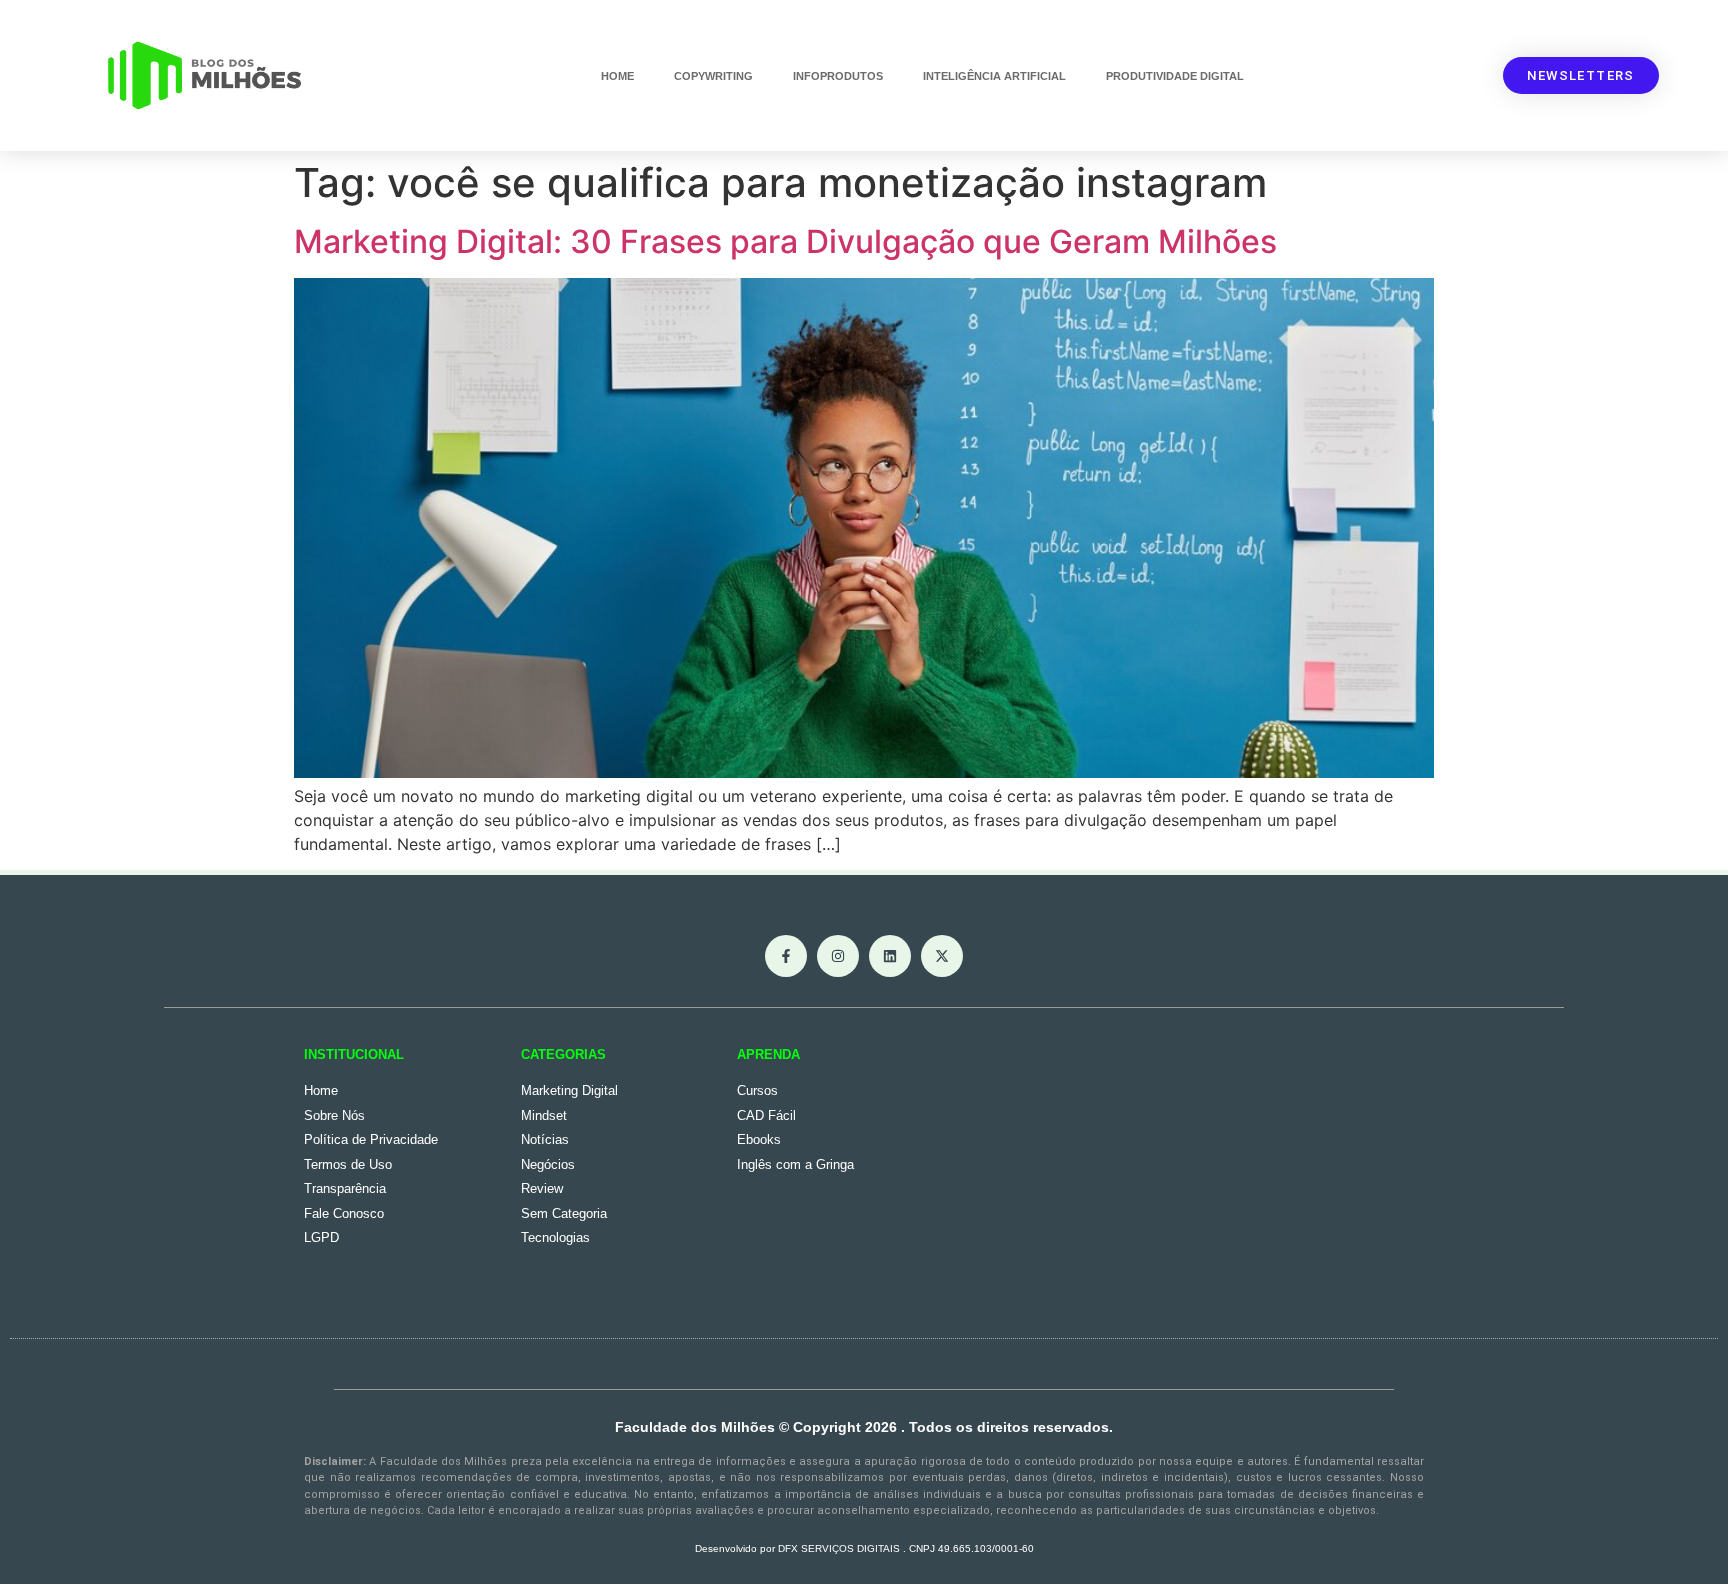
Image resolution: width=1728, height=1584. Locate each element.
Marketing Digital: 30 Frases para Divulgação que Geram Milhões (785, 241)
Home (617, 76)
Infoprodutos (838, 76)
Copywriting (713, 76)
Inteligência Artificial (994, 76)
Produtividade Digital (1175, 76)
